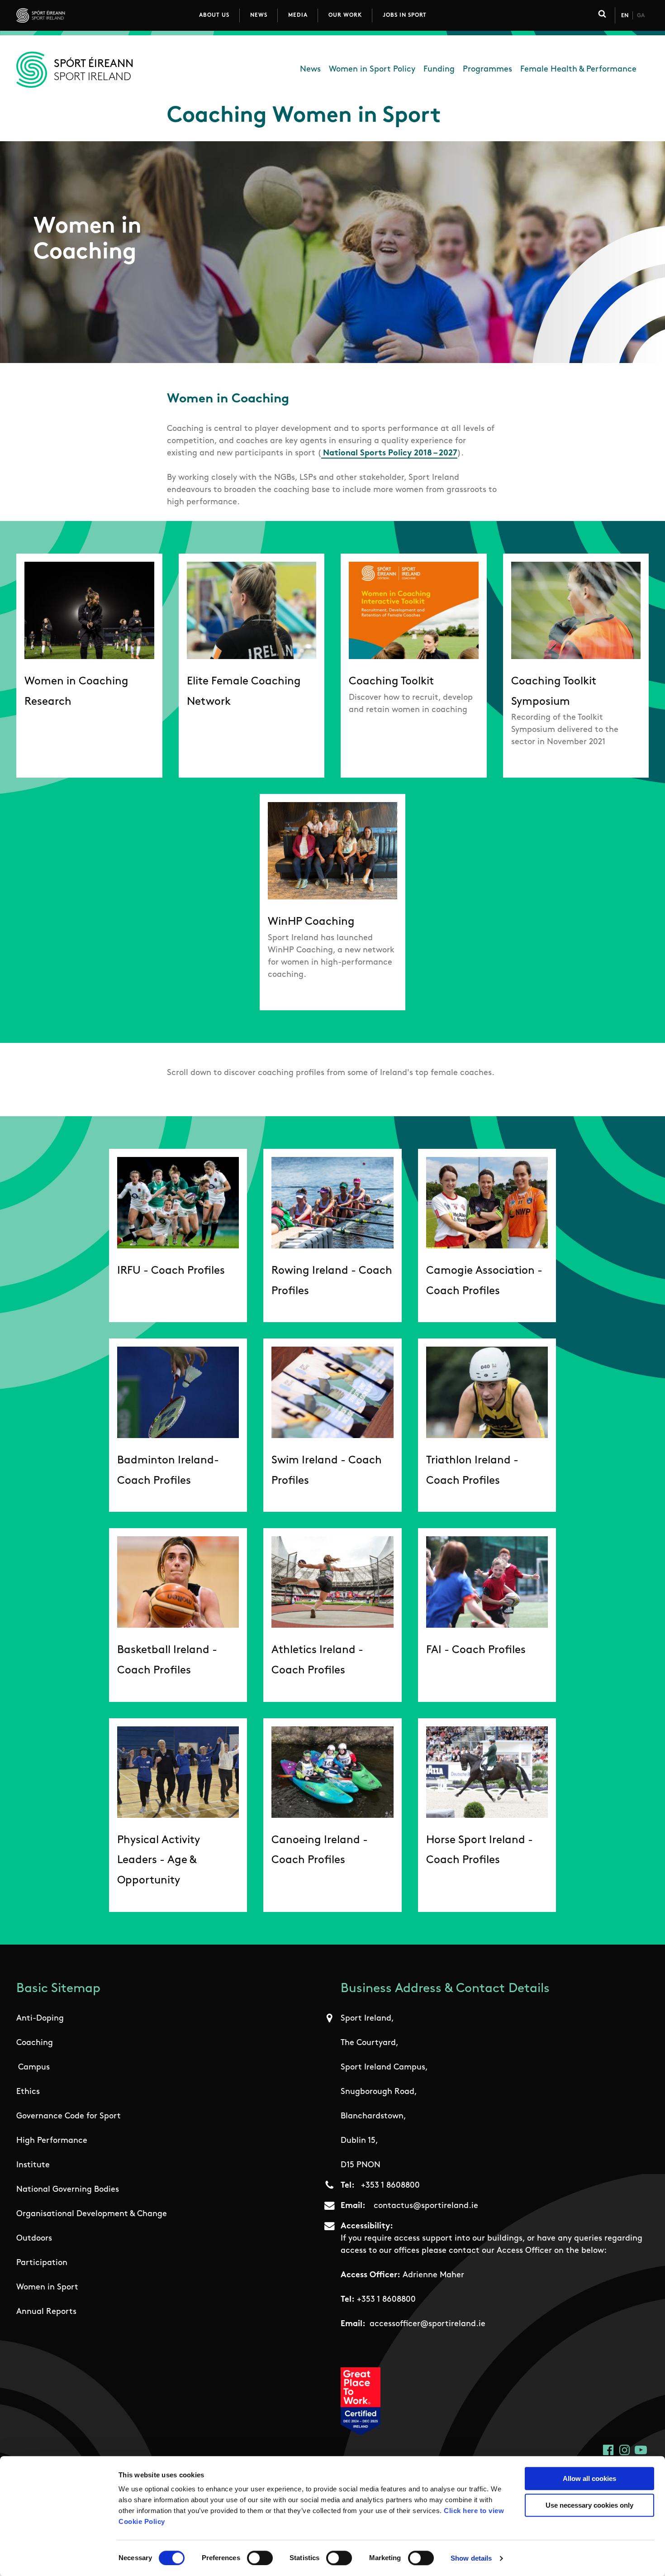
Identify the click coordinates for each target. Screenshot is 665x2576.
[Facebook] (608, 2450)
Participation (42, 2263)
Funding (439, 70)
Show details (471, 2558)
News (259, 15)
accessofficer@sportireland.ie (427, 2324)
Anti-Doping (40, 2019)
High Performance (52, 2141)
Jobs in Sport (405, 15)
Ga (641, 16)
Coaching (35, 2043)
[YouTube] (641, 2450)
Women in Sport (47, 2288)
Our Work (345, 15)
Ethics (28, 2092)
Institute (33, 2165)
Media (298, 15)
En (625, 16)
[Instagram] (625, 2450)
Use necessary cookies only (589, 2505)
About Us (214, 15)
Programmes (487, 70)
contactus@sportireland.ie (426, 2206)
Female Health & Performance (578, 70)
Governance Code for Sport (69, 2117)
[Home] (81, 15)
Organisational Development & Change (92, 2214)
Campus (34, 2068)
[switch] (260, 2558)
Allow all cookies (589, 2478)
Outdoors (34, 2239)
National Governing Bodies (68, 2190)
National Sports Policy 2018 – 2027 (390, 454)
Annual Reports (46, 2312)
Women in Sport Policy (372, 70)
